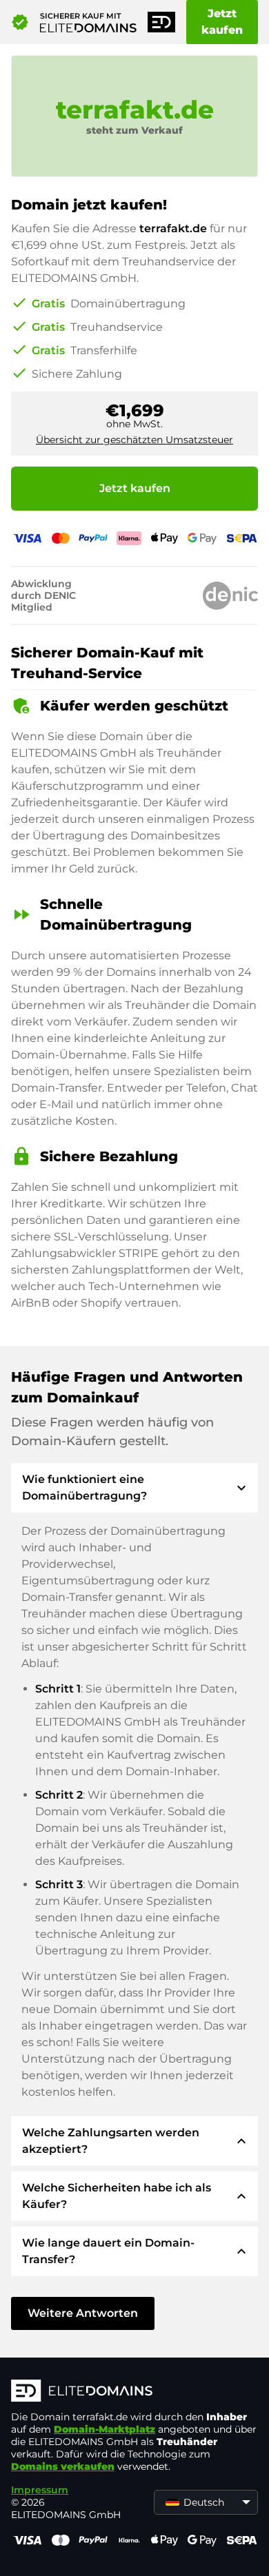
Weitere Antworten (83, 2313)
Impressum (40, 2490)
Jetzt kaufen (222, 22)
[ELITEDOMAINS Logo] (134, 2392)
